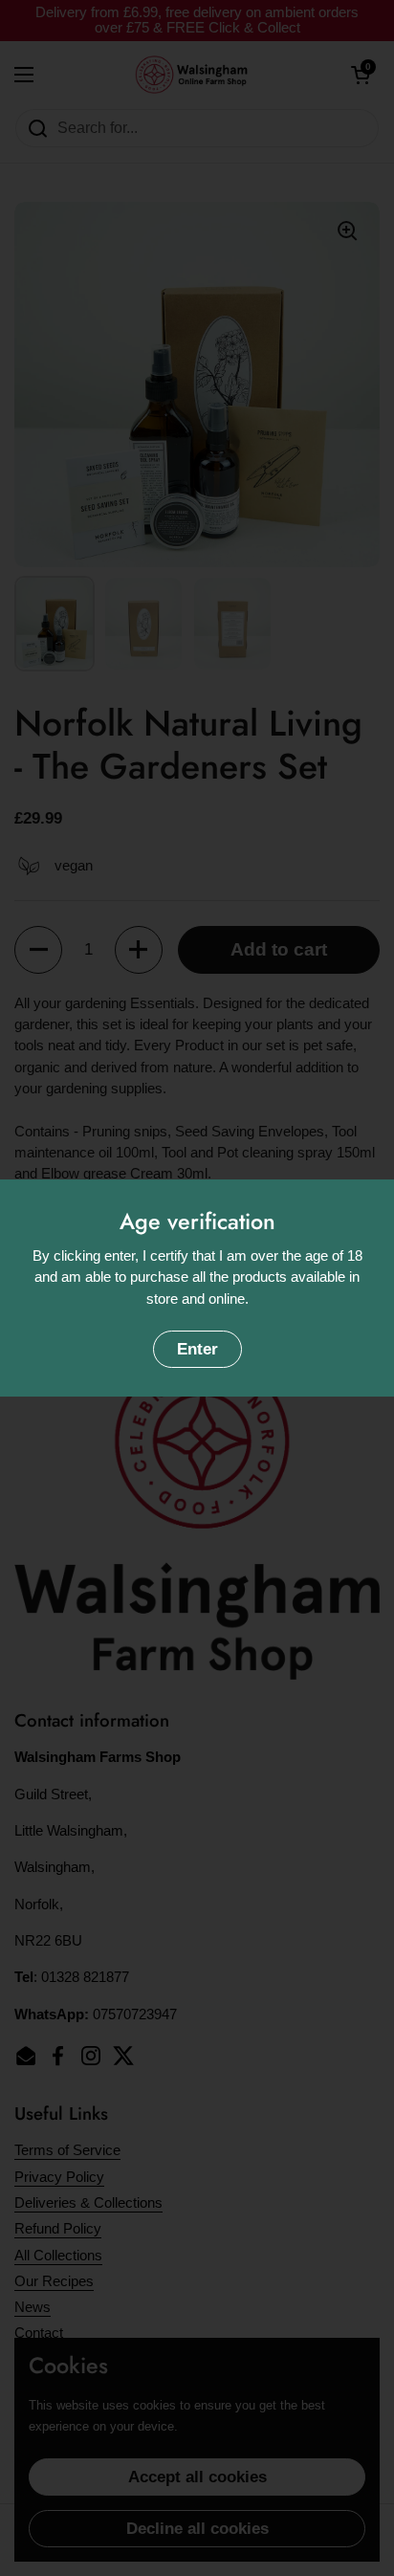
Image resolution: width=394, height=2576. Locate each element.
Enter (197, 1349)
